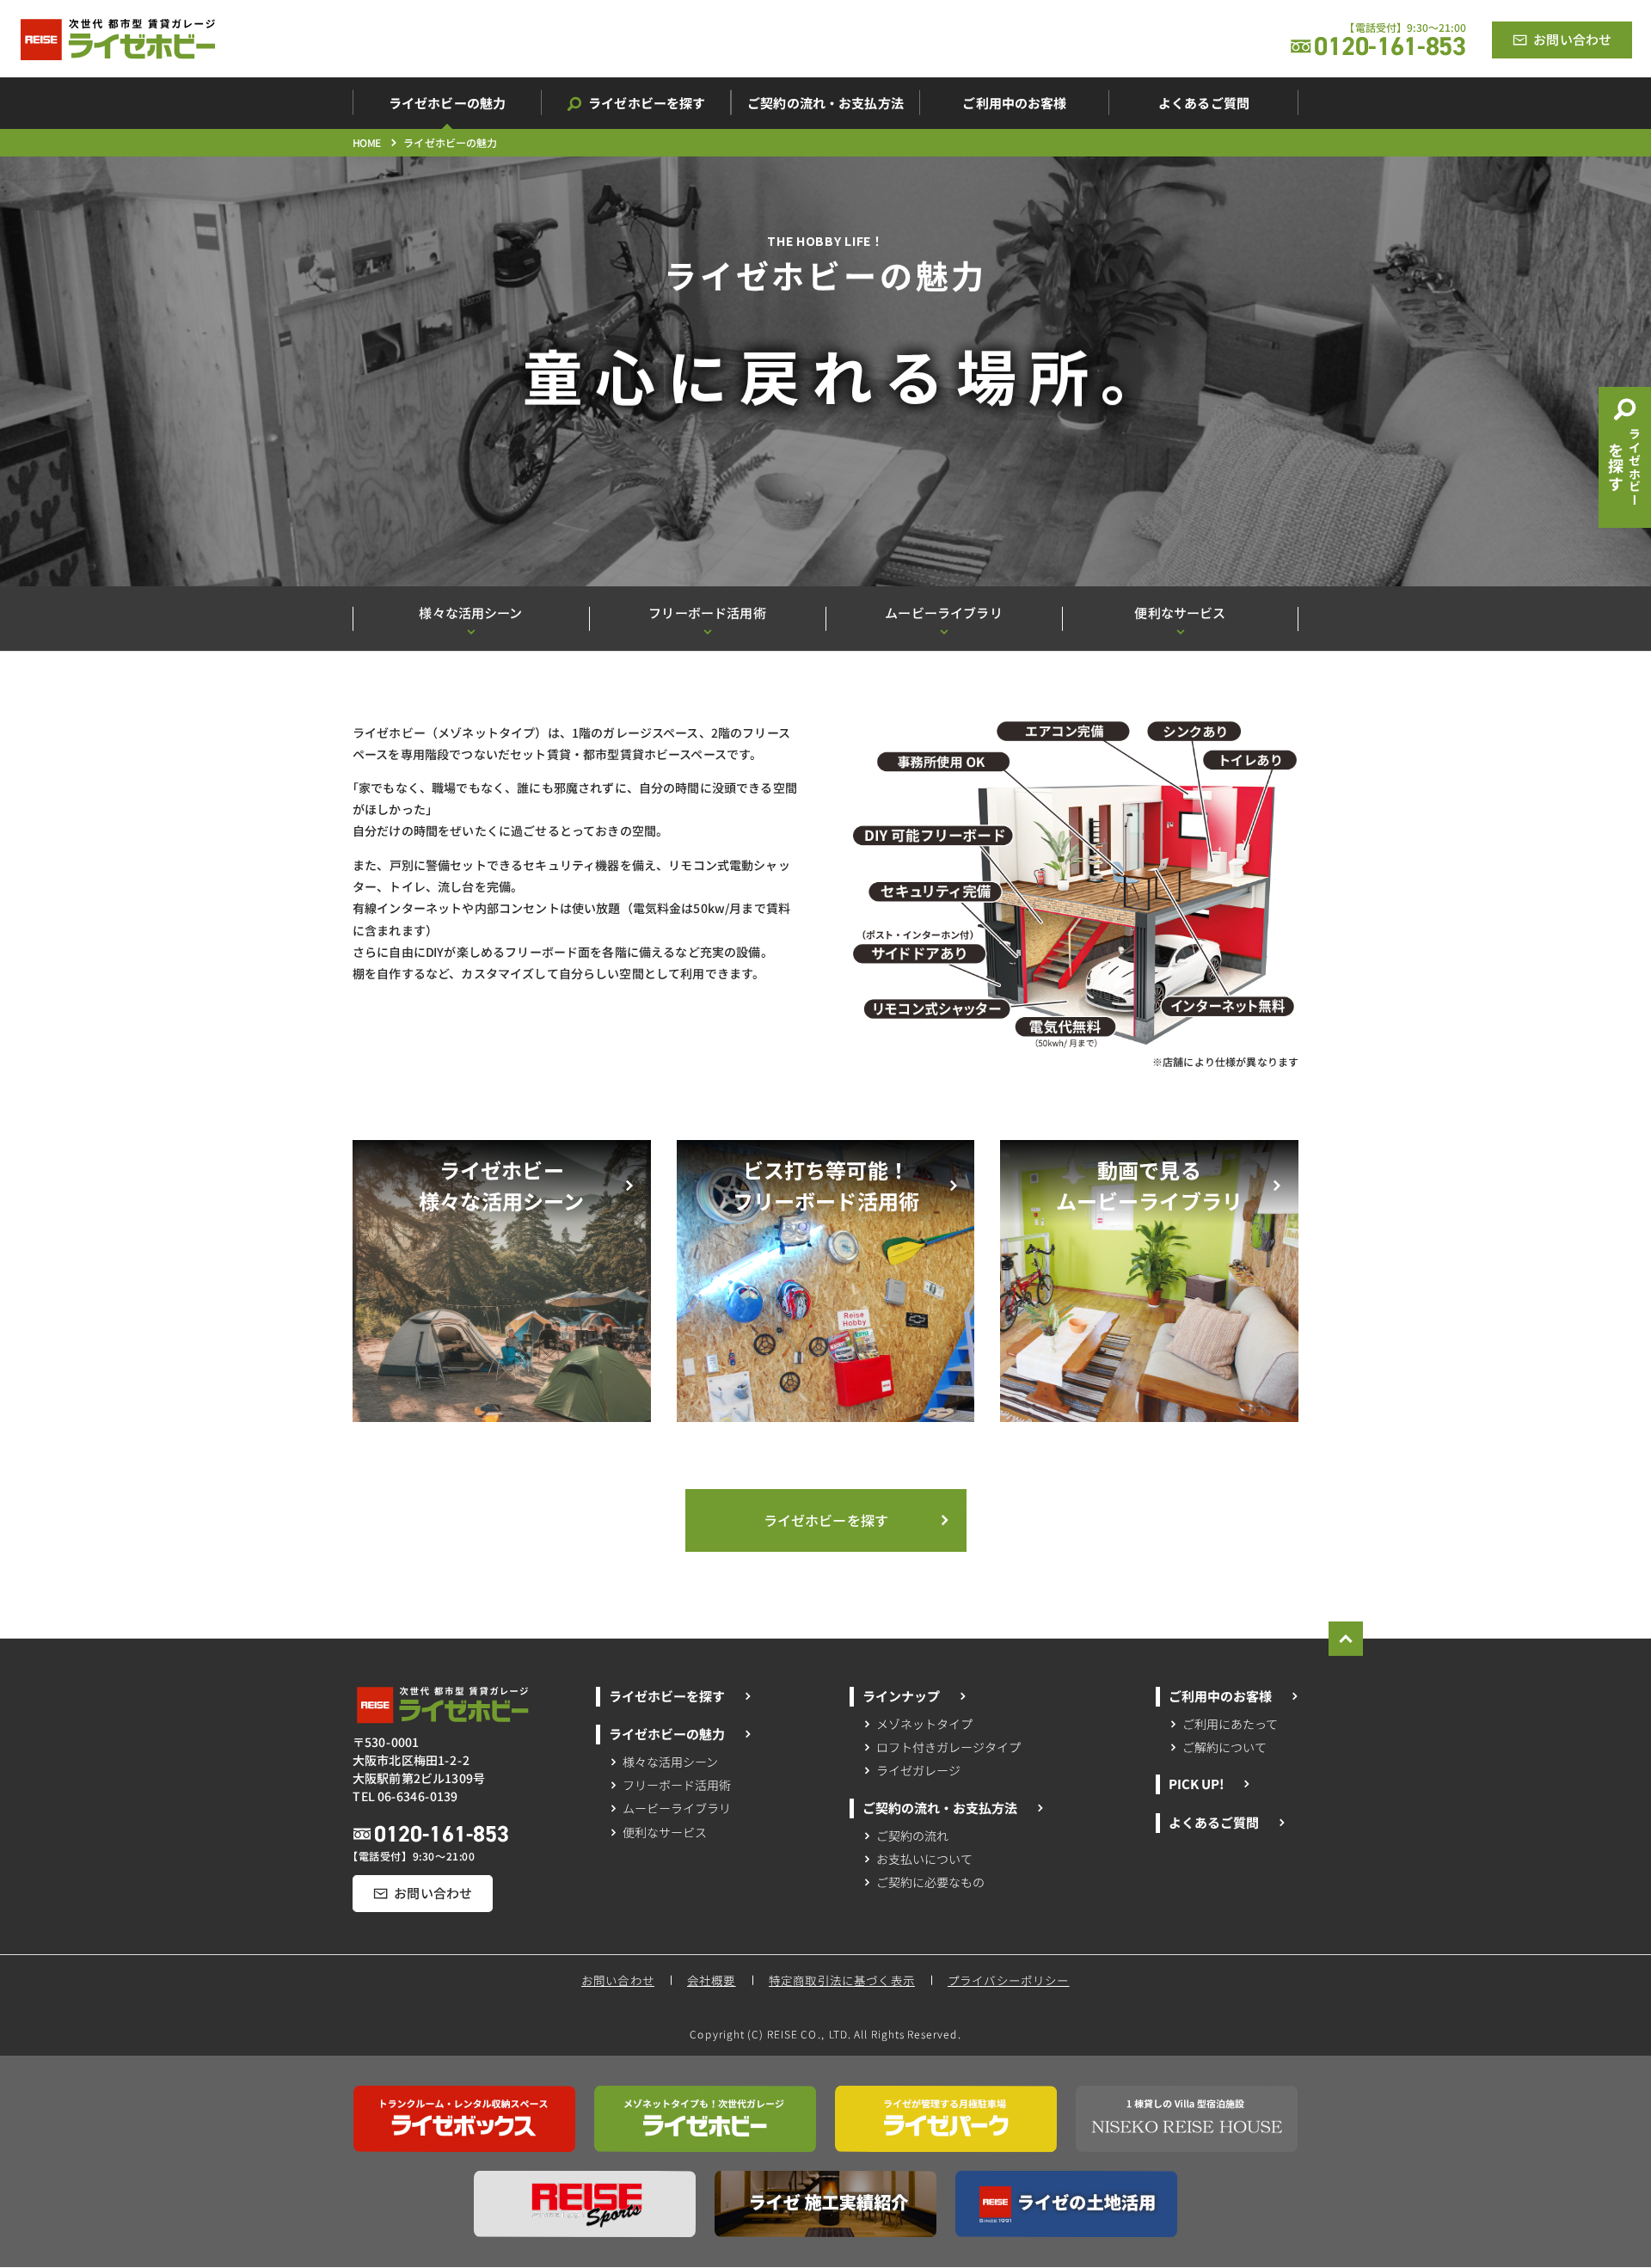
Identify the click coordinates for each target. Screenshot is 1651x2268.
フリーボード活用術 (676, 1785)
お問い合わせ (618, 1981)
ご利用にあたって (1230, 1723)
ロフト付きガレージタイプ (948, 1746)
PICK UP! (1195, 1784)
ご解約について (1224, 1746)
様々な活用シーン (670, 1761)
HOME (367, 142)
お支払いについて (924, 1859)
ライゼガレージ (918, 1770)
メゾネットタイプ (925, 1723)
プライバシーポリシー (1010, 1980)
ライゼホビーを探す (666, 1695)
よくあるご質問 (1213, 1822)
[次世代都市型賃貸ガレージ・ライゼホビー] (118, 40)
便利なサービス (665, 1832)
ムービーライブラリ (676, 1808)
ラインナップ (901, 1695)
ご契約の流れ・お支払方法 (940, 1808)
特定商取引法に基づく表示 (842, 1980)
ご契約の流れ (913, 1835)
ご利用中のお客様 (1220, 1696)
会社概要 (712, 1981)
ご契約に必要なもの (930, 1882)
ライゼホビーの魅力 (666, 1734)
